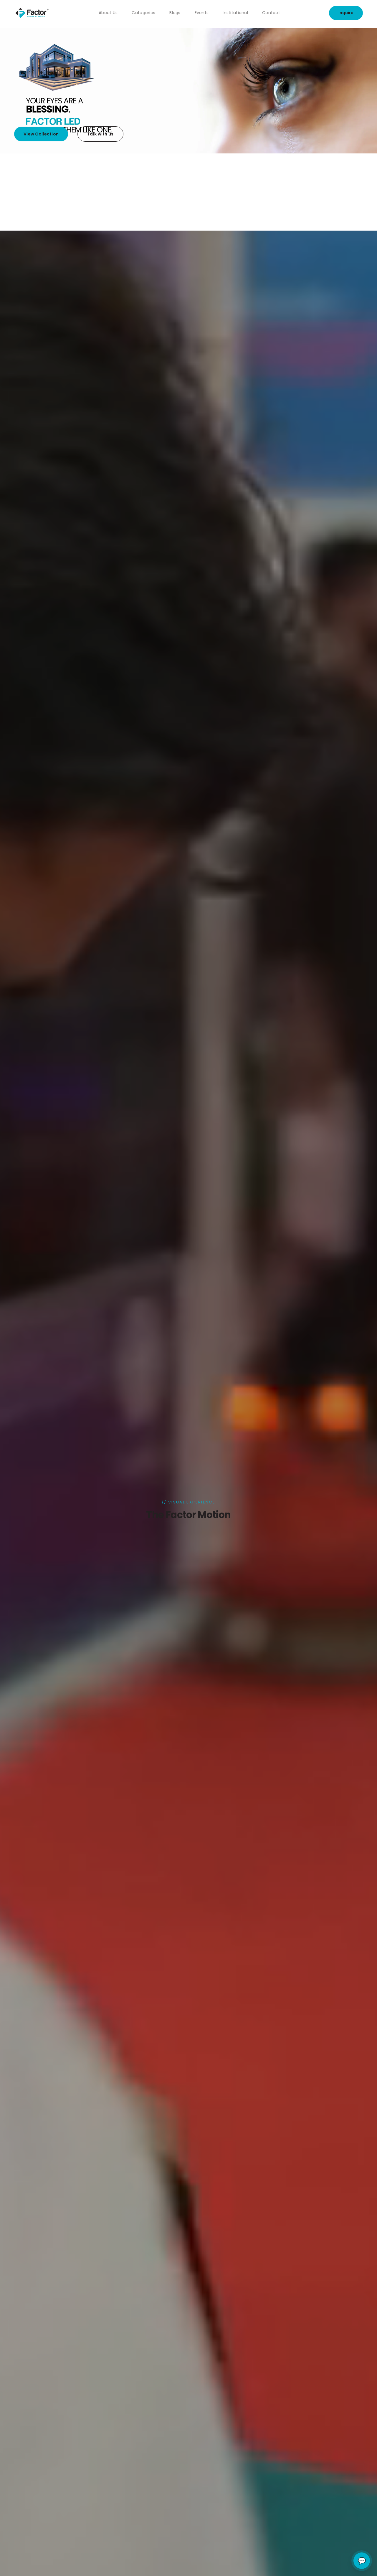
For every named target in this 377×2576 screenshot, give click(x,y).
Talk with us (100, 134)
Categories (143, 13)
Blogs (175, 13)
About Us (108, 13)
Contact (271, 13)
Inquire (346, 13)
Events (202, 13)
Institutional (235, 13)
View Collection (41, 134)
